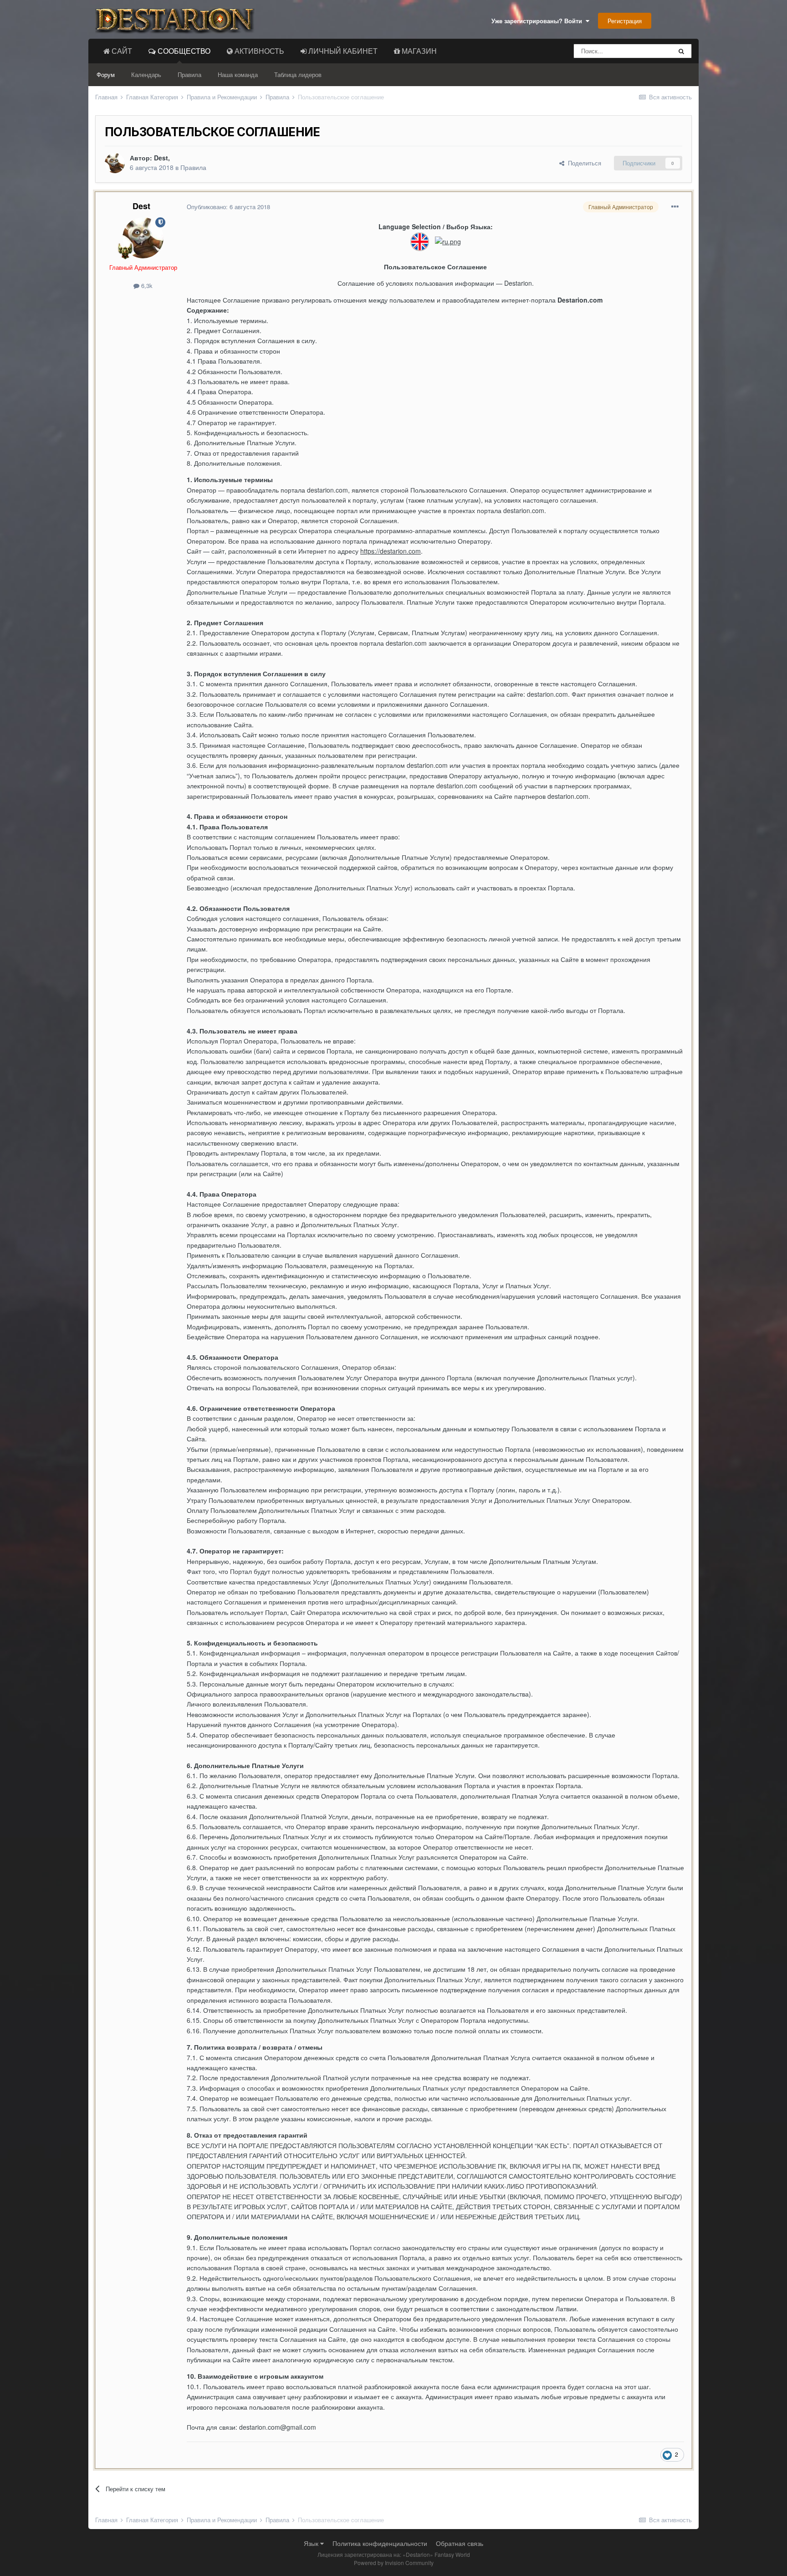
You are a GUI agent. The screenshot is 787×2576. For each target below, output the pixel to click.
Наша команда (238, 75)
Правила (189, 75)
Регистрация (625, 21)
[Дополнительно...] (675, 207)
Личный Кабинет (342, 51)
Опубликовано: (228, 207)
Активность (258, 51)
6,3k (146, 285)
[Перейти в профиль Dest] (115, 163)
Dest (161, 158)
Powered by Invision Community (394, 2563)
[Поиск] (681, 51)
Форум (106, 75)
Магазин (418, 51)
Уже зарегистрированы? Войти (539, 21)
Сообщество (183, 51)
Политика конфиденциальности (380, 2543)
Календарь (146, 75)
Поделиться (583, 163)
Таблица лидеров (298, 75)
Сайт (121, 51)
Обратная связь (460, 2543)
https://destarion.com (391, 551)
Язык (312, 2543)
